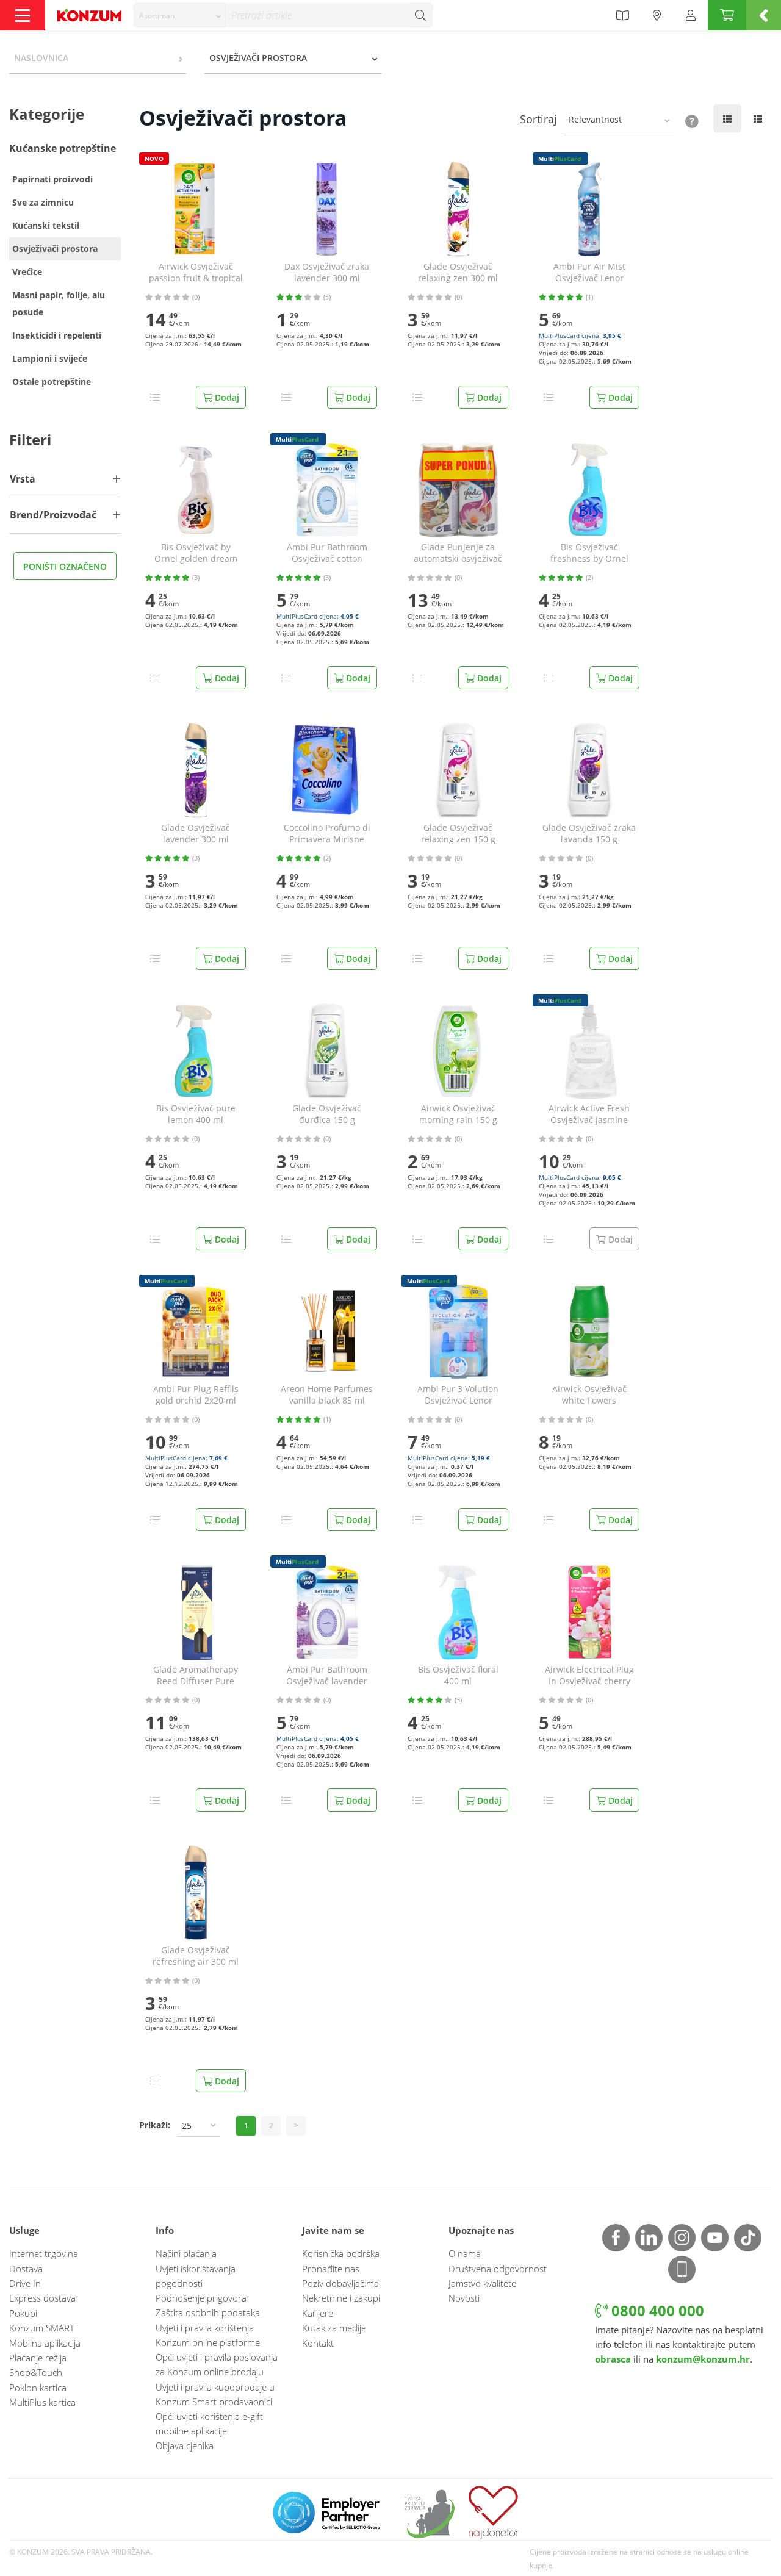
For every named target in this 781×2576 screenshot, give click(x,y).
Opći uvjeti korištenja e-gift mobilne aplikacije (209, 2424)
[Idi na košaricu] (727, 15)
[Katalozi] (622, 15)
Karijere (318, 2313)
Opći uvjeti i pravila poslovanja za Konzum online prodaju (217, 2364)
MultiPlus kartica (42, 2402)
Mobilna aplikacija (45, 2343)
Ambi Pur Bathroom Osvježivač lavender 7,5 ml (327, 1676)
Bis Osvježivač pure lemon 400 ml (196, 1114)
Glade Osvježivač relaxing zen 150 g (458, 834)
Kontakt (318, 2343)
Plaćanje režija (38, 2358)
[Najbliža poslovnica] (657, 15)
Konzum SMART (42, 2328)
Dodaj (226, 397)
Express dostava (42, 2298)
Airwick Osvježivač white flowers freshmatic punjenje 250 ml (589, 1395)
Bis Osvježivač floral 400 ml (458, 1675)
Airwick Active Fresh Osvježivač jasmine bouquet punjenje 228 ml (589, 1114)
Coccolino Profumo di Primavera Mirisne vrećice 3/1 (327, 834)
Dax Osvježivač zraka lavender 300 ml (327, 272)
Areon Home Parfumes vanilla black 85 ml (327, 1395)
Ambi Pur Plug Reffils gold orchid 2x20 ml (196, 1395)
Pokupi (23, 2313)
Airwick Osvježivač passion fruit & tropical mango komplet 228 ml (196, 273)
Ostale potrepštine (52, 382)
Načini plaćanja (186, 2253)
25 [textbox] (187, 2126)
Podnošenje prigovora (201, 2298)
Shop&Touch (36, 2372)
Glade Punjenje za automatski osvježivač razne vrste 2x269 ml (458, 553)
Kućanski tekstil (46, 225)
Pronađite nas (331, 2269)
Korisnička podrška (341, 2253)
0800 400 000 (656, 2310)
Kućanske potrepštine (63, 148)
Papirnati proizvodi (52, 179)
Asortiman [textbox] (157, 16)
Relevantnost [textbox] (595, 119)
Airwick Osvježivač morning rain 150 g (458, 1114)
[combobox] (179, 15)
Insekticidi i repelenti (57, 335)
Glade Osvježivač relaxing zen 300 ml (458, 272)
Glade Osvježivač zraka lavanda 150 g (589, 834)
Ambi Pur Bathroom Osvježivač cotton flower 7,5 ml (327, 553)
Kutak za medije (334, 2328)
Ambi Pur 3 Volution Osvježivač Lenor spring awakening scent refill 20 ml (458, 1395)
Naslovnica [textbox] (41, 58)
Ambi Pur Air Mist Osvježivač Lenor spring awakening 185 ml (589, 273)
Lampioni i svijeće (50, 358)
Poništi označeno (65, 566)
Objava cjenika (185, 2445)
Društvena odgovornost (498, 2269)
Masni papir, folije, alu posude (59, 303)
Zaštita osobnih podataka (208, 2312)
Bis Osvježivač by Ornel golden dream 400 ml (196, 553)
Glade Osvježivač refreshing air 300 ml (196, 1956)
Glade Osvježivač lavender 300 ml (196, 834)
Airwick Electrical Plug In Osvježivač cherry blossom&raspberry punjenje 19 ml (589, 1676)
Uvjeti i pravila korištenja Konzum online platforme (208, 2335)
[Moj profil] (691, 15)
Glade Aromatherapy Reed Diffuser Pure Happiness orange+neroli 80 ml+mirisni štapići (196, 1676)
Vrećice (27, 272)
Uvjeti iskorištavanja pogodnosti (196, 2276)
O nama (465, 2253)
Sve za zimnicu (43, 202)
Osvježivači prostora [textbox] (258, 58)
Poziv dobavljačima (340, 2283)
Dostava (26, 2269)
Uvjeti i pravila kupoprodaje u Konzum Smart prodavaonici (215, 2394)
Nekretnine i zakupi (341, 2298)
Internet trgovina (44, 2253)
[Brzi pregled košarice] (764, 15)
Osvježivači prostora (55, 249)
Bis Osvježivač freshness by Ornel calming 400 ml (589, 553)
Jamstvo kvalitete (482, 2283)
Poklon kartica (38, 2388)
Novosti (464, 2298)
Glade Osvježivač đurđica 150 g (327, 1114)
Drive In (25, 2283)
